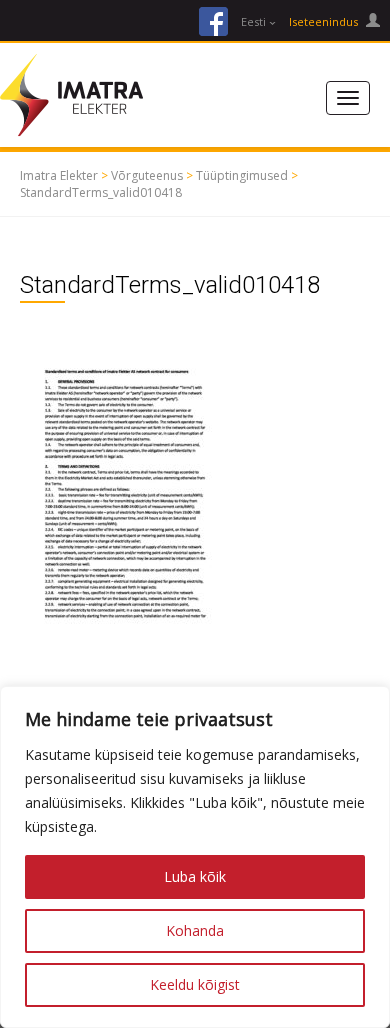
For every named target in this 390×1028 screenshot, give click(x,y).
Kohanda (195, 930)
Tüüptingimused (242, 175)
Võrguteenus (147, 175)
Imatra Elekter (59, 175)
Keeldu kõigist (195, 984)
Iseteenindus (325, 21)
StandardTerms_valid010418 (101, 192)
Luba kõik (195, 876)
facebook (213, 21)
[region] (195, 857)
